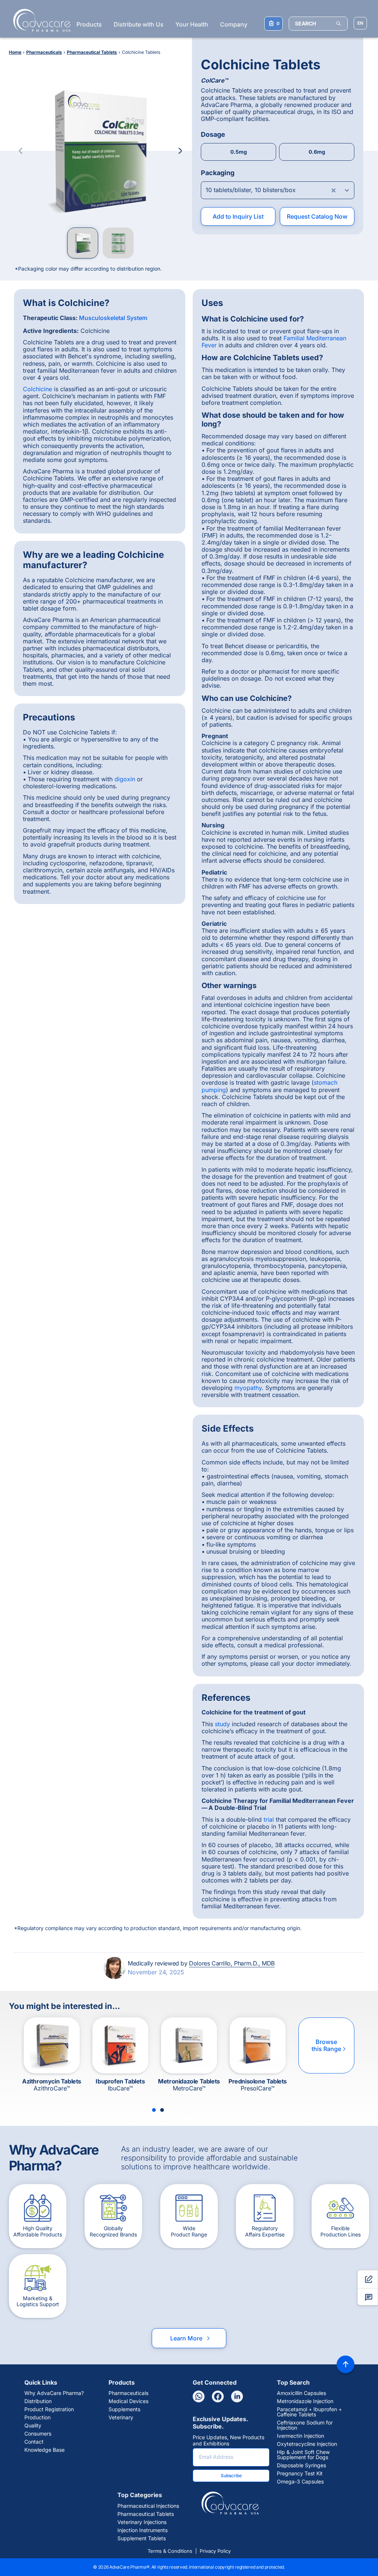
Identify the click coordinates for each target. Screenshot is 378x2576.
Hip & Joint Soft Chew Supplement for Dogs (303, 2455)
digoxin (125, 779)
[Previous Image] (21, 151)
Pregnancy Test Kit (300, 2474)
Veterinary (121, 2417)
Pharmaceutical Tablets (146, 2514)
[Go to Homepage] (40, 20)
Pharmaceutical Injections (148, 2506)
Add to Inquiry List (238, 216)
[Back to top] (346, 2364)
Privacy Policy (215, 2551)
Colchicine (37, 389)
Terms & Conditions (170, 2551)
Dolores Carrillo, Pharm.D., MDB (232, 1963)
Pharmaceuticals (128, 2393)
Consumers (38, 2434)
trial (269, 1819)
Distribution (38, 2401)
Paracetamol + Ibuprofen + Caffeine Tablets (309, 2412)
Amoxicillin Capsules (301, 2393)
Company (234, 24)
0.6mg (317, 152)
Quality (33, 2426)
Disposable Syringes (301, 2465)
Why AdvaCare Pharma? (54, 2393)
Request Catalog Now (317, 216)
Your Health (192, 24)
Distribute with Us (139, 24)
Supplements (124, 2409)
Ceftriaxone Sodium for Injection (305, 2425)
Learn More (191, 2338)
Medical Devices (128, 2401)
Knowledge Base (44, 2450)
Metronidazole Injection (305, 2401)
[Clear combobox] (334, 190)
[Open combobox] (278, 190)
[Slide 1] (154, 2110)
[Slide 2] (162, 2110)
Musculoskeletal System (113, 318)
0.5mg (239, 152)
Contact (34, 2442)
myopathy (248, 1388)
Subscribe (231, 2476)
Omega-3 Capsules (300, 2482)
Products (89, 24)
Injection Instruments (142, 2530)
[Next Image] (180, 151)
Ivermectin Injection (300, 2436)
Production (37, 2417)
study (222, 1724)
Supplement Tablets (142, 2538)
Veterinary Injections (142, 2522)
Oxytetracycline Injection (307, 2444)
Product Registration (49, 2409)
